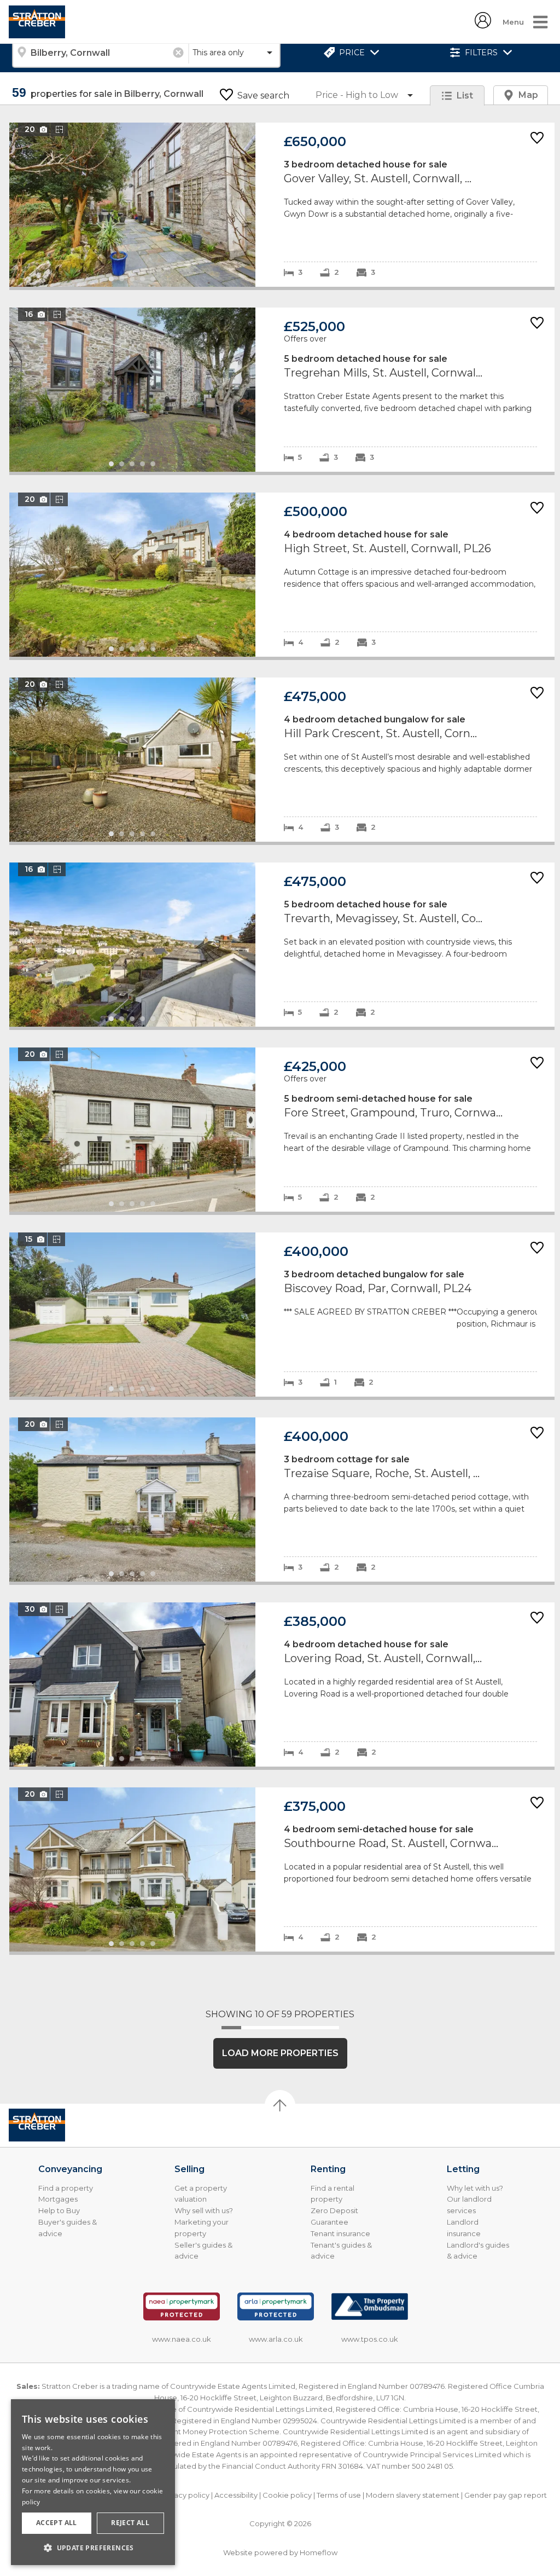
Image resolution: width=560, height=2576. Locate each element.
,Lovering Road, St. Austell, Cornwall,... (282, 1684)
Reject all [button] (130, 2523)
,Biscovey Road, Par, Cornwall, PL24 (282, 1315)
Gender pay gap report (506, 2495)
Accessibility (236, 2495)
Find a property (66, 2188)
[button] (93, 2548)
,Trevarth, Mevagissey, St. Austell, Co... (282, 945)
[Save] (537, 139)
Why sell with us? (204, 2210)
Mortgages (58, 2199)
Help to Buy (59, 2210)
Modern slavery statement (413, 2495)
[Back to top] (63, 2125)
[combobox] (100, 53)
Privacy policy (185, 2495)
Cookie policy (287, 2495)
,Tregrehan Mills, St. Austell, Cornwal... (282, 390)
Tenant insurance (340, 2233)
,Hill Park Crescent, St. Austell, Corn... (282, 760)
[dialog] (93, 2482)
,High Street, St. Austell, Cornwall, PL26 (282, 575)
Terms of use (339, 2495)
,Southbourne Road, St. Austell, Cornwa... (282, 1869)
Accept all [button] (57, 2523)
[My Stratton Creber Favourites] (483, 25)
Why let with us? (475, 2188)
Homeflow (319, 2552)
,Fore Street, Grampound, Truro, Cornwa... (282, 1130)
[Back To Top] (280, 2105)
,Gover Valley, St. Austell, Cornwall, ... (282, 205)
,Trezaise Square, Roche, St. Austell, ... (282, 1500)
